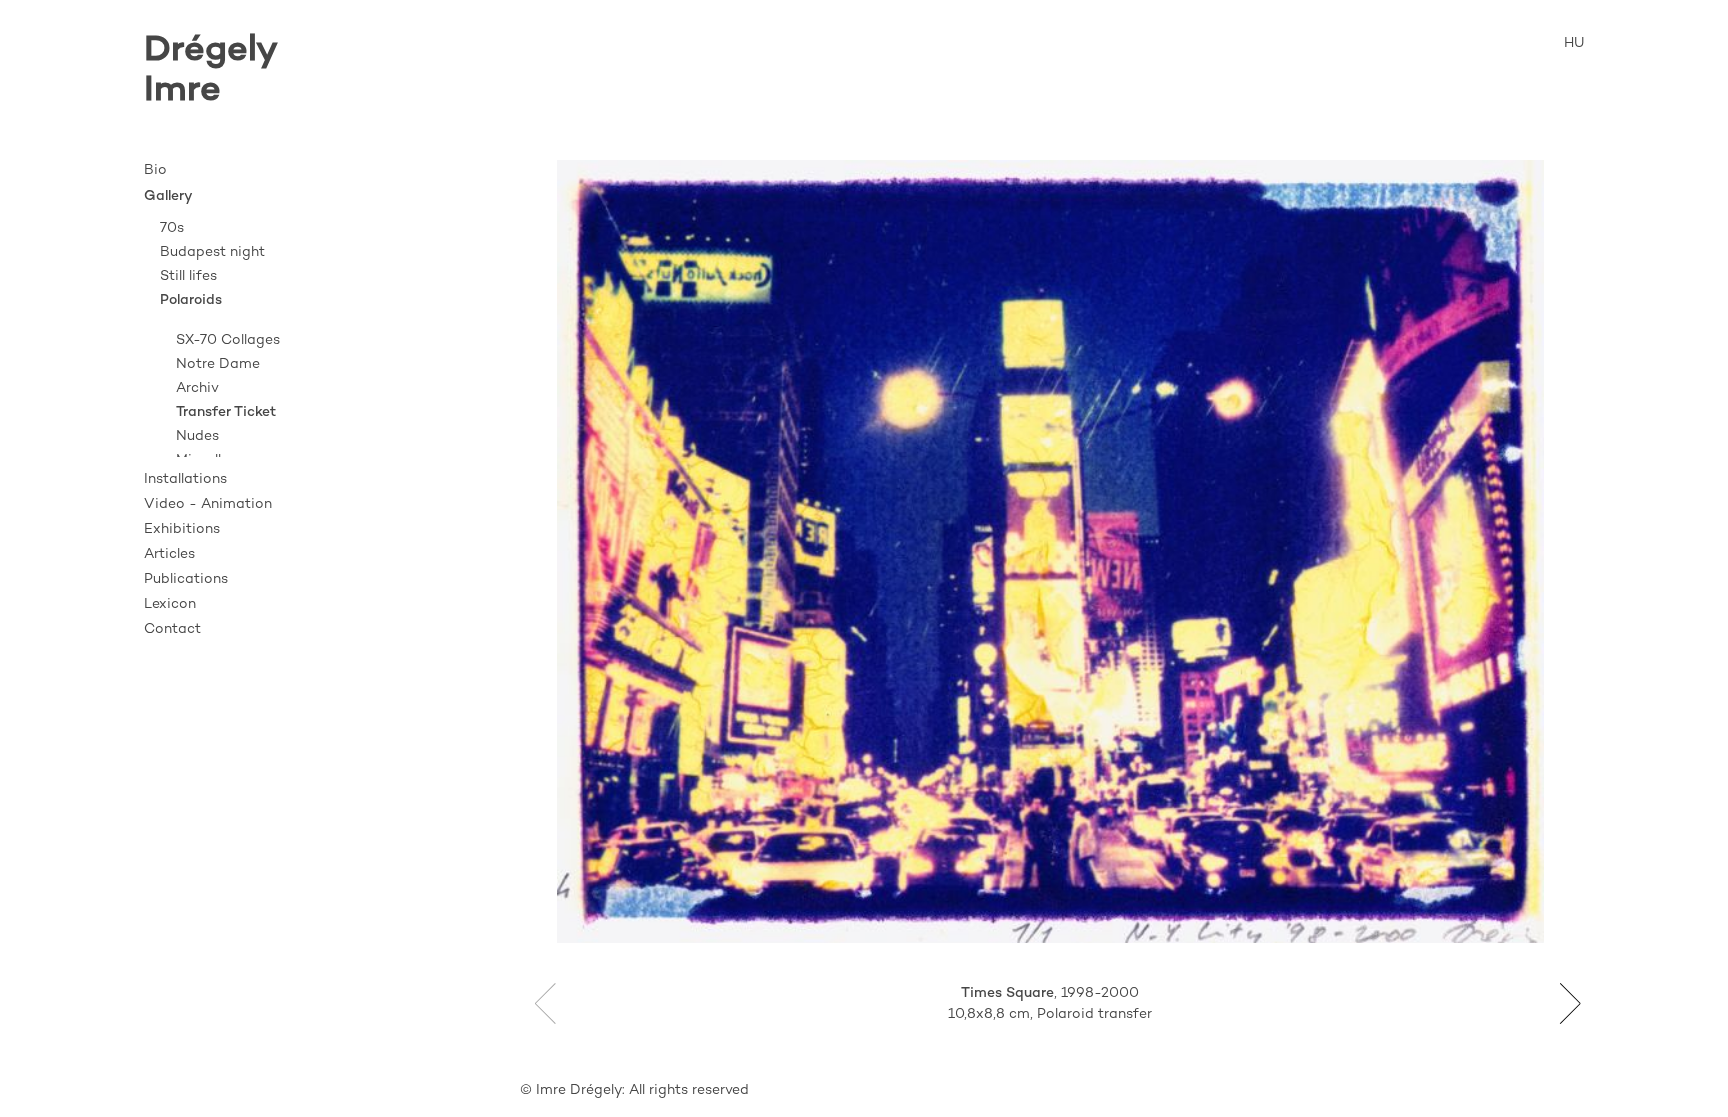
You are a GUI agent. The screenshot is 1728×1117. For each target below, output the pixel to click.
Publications (186, 579)
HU (1574, 43)
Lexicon (170, 604)
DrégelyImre (211, 71)
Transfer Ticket (226, 412)
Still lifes (188, 276)
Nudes (197, 436)
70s (172, 228)
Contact (172, 629)
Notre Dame (218, 364)
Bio (155, 170)
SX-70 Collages (228, 340)
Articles (169, 554)
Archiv (197, 388)
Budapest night (212, 252)
